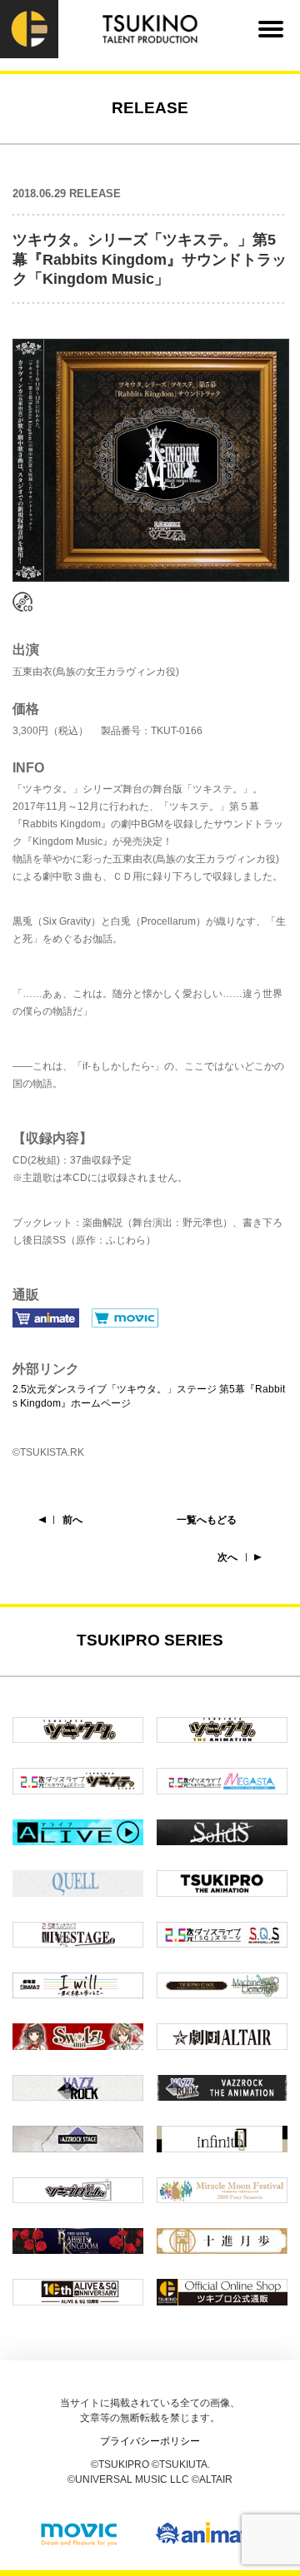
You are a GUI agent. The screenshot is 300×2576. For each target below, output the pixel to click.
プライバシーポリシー (150, 2441)
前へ (72, 1520)
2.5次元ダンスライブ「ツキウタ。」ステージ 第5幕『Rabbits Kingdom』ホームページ (149, 1396)
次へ (227, 1557)
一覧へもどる (207, 1520)
